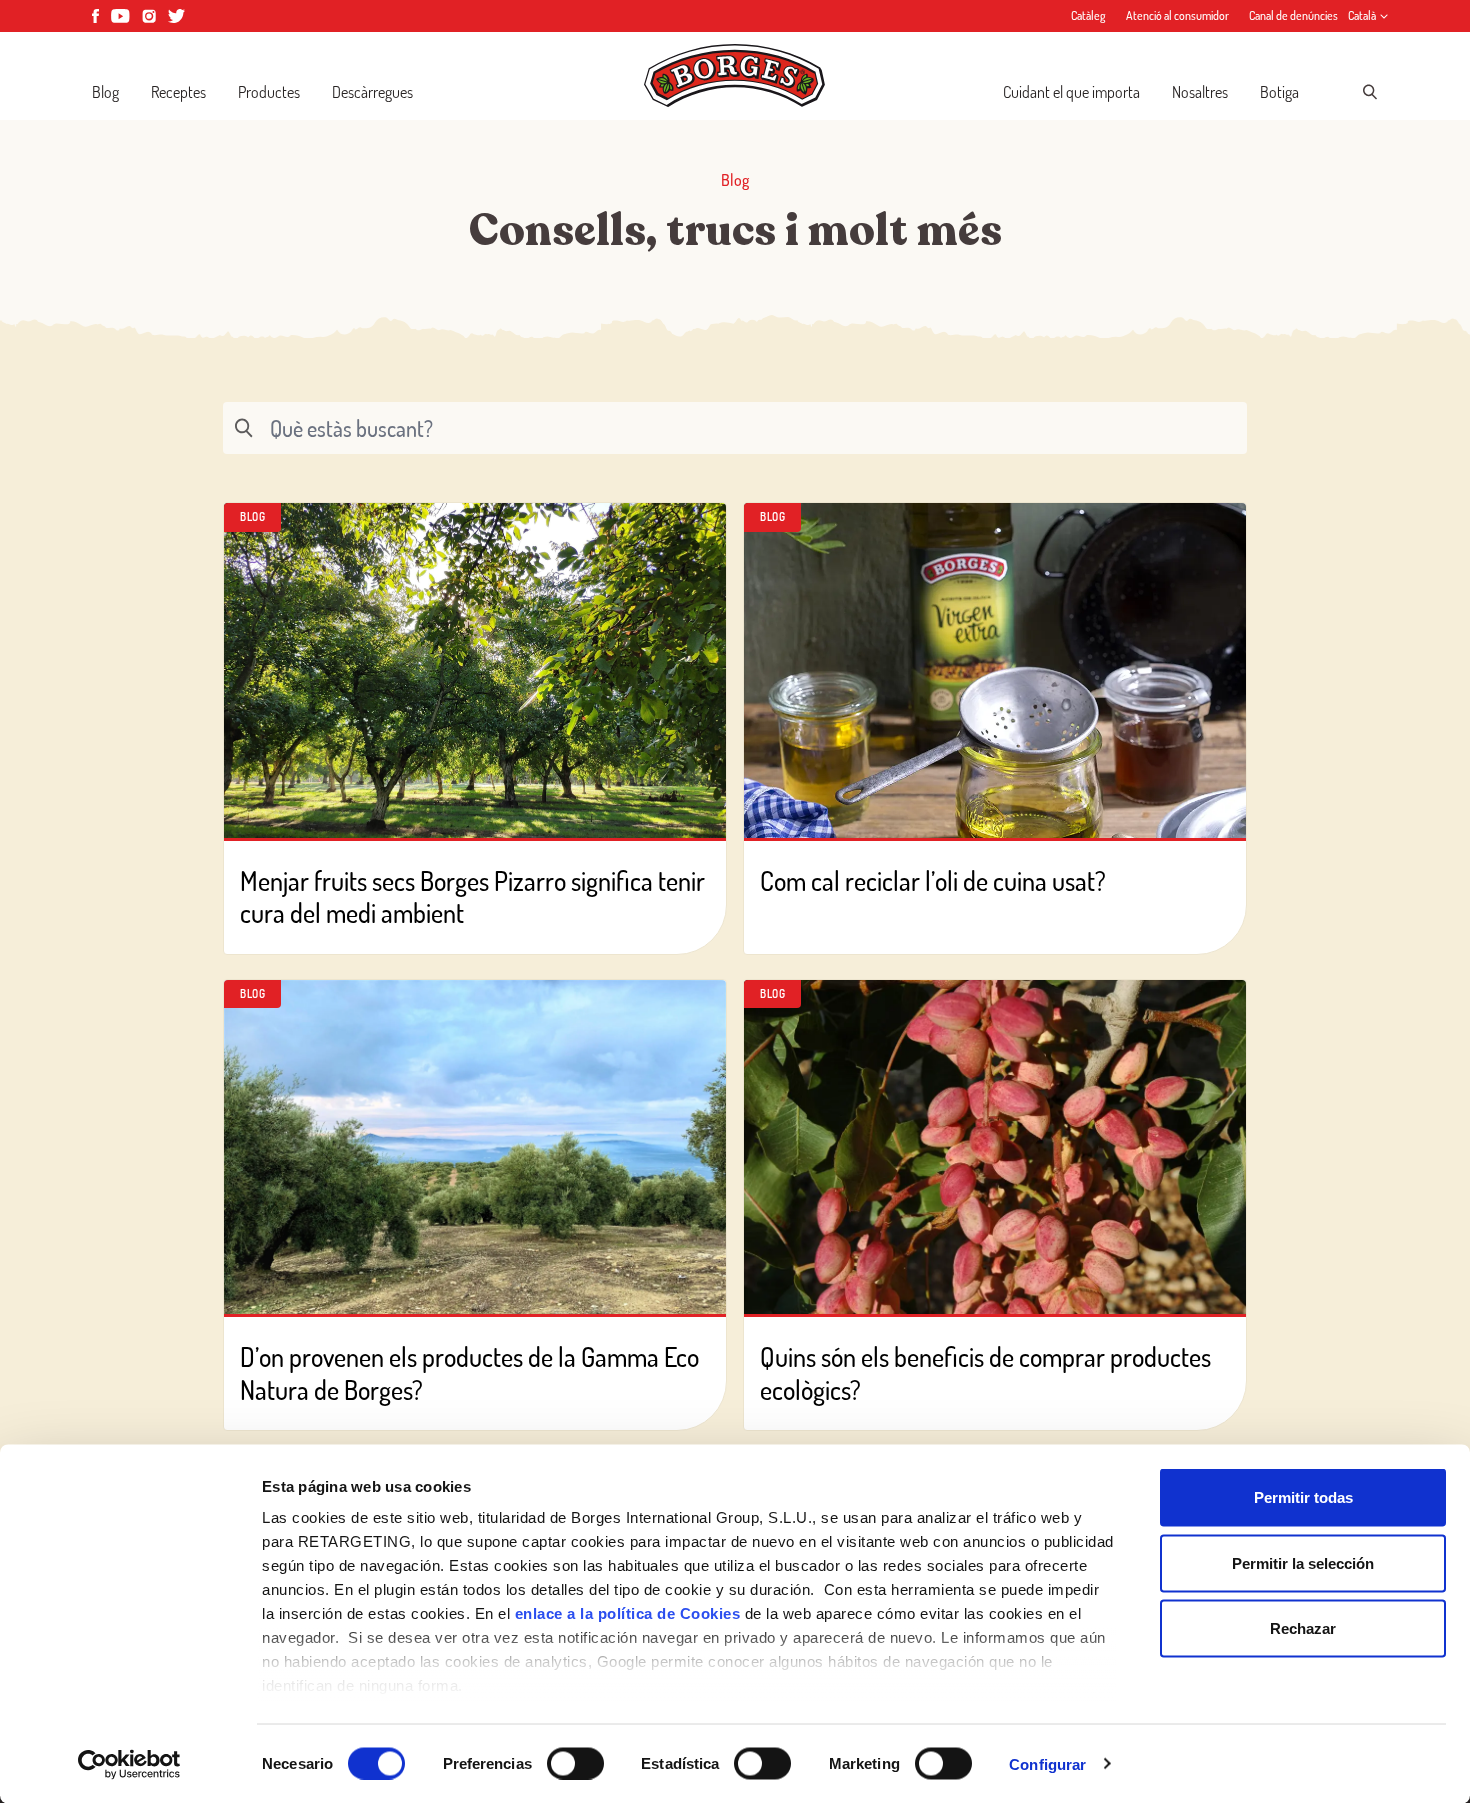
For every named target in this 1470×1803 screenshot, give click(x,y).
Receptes (178, 92)
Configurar (1047, 1763)
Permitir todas (1303, 1497)
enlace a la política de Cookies (628, 1613)
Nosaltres (1200, 92)
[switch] (575, 1763)
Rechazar (1303, 1628)
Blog (105, 92)
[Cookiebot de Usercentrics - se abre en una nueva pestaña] (129, 1764)
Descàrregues (372, 92)
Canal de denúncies (1293, 15)
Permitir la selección (1303, 1562)
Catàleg (1088, 15)
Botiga (1279, 92)
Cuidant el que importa (1071, 92)
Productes (269, 92)
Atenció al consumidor (1177, 15)
